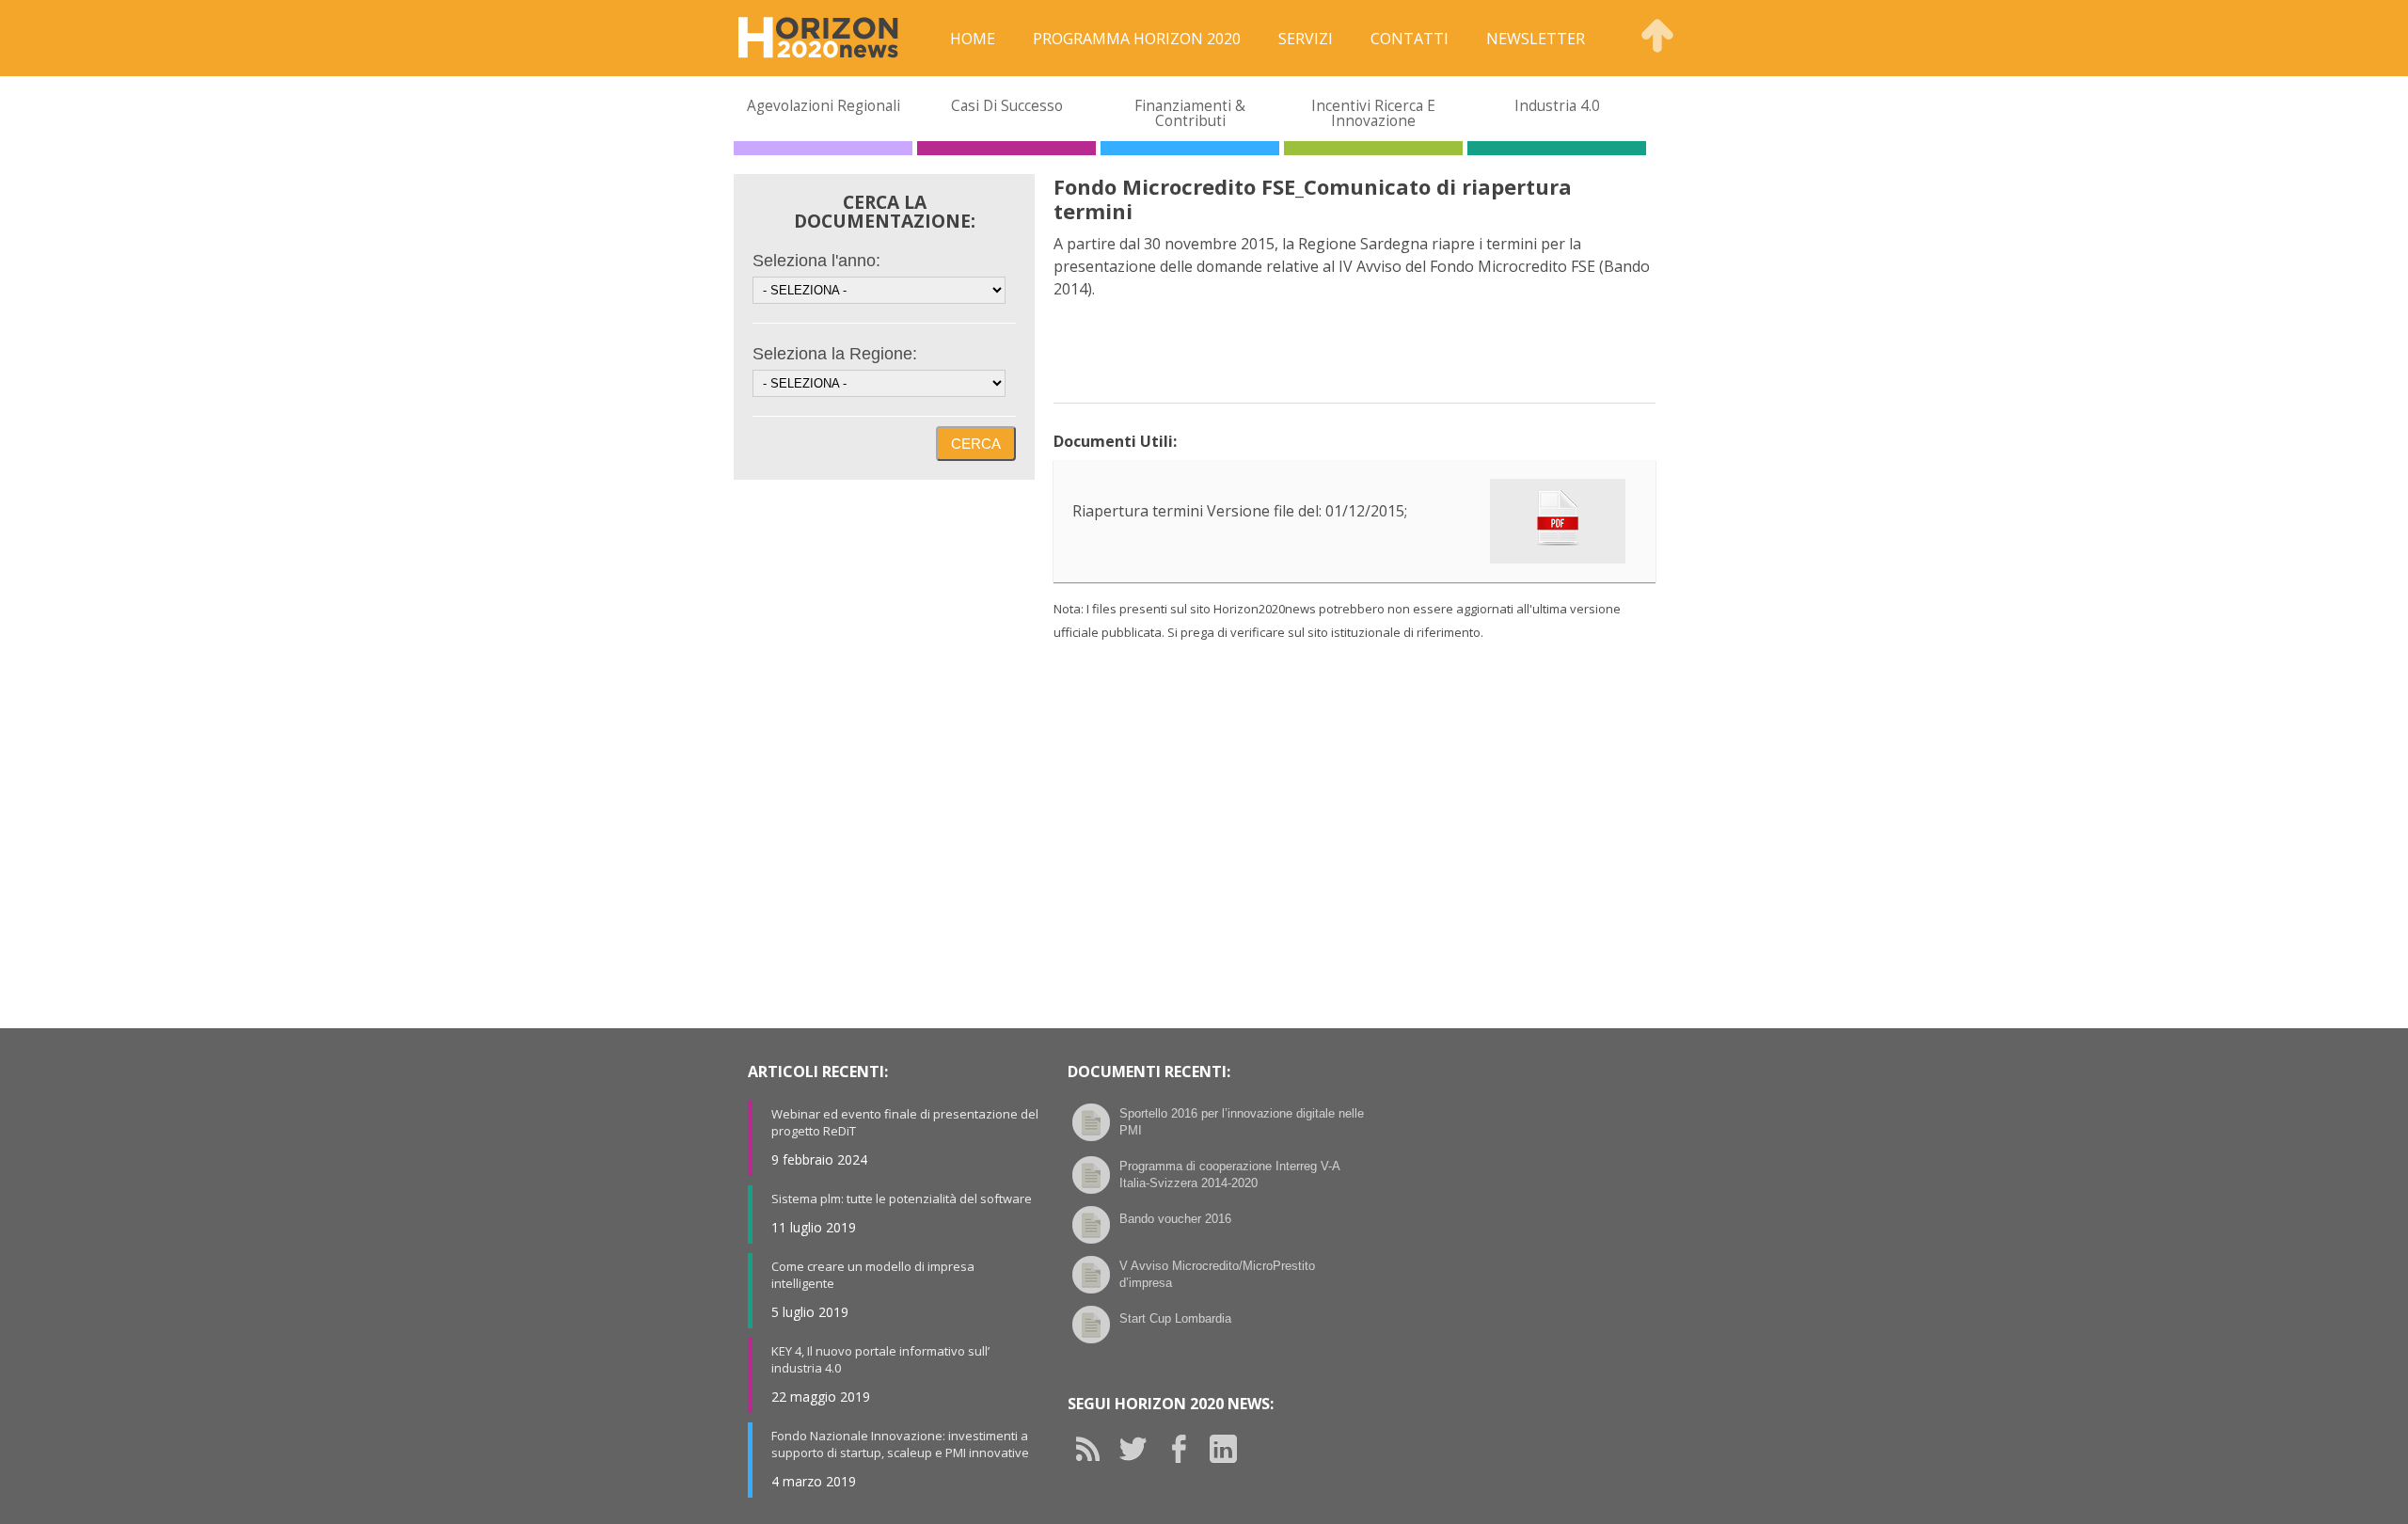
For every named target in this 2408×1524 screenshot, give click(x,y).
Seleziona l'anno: (816, 261)
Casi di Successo (1007, 106)
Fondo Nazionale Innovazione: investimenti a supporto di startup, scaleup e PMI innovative (900, 1444)
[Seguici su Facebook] (1185, 1449)
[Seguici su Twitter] (1140, 1449)
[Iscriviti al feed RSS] (1095, 1449)
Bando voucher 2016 (1175, 1219)
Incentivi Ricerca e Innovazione (1373, 113)
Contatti (1410, 39)
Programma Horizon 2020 (1137, 39)
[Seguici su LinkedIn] (1230, 1449)
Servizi (1306, 39)
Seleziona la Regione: (835, 354)
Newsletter (1536, 39)
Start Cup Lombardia (1175, 1318)
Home (973, 39)
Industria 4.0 (1557, 106)
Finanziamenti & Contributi (1190, 113)
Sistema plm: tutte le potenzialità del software (902, 1199)
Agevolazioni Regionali (824, 106)
